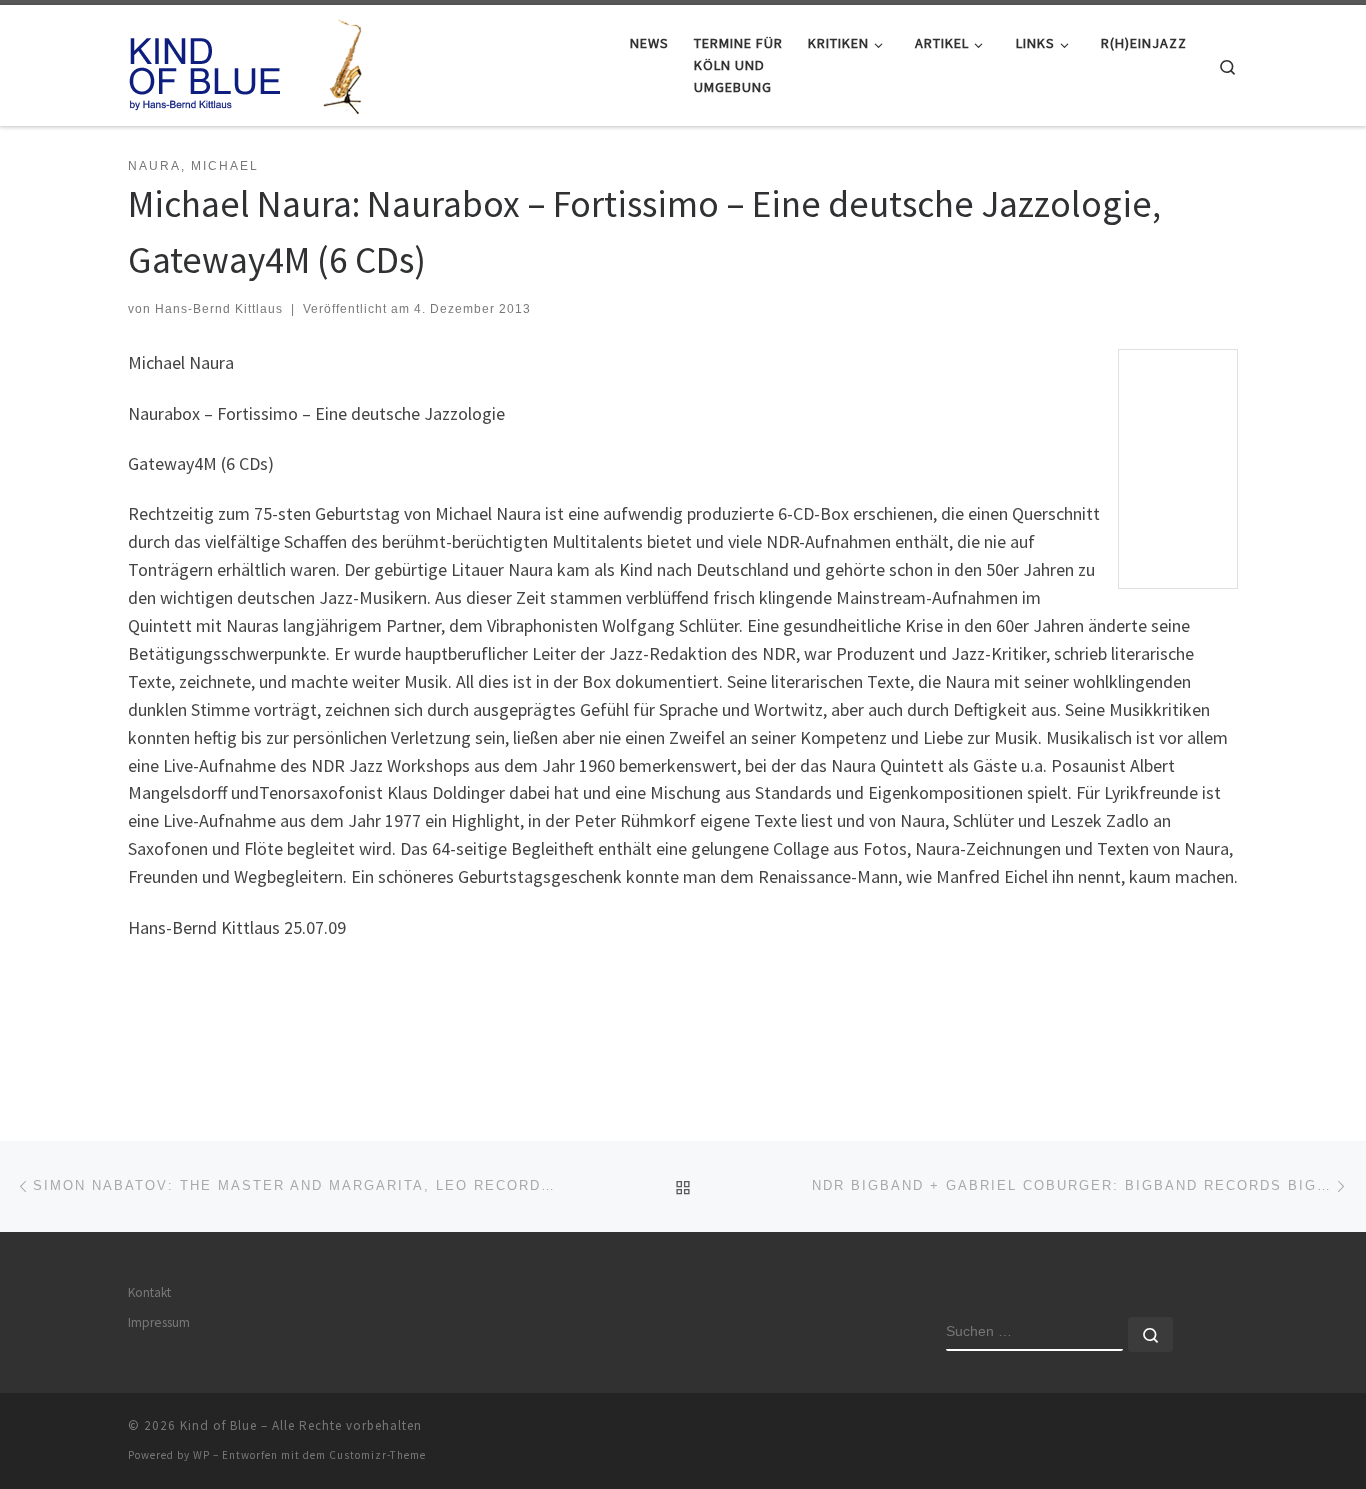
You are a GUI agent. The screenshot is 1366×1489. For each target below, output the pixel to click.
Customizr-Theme (377, 1455)
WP (201, 1455)
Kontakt (149, 1292)
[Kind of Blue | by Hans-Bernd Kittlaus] (253, 61)
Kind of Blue (218, 1425)
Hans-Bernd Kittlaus (219, 309)
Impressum (159, 1322)
